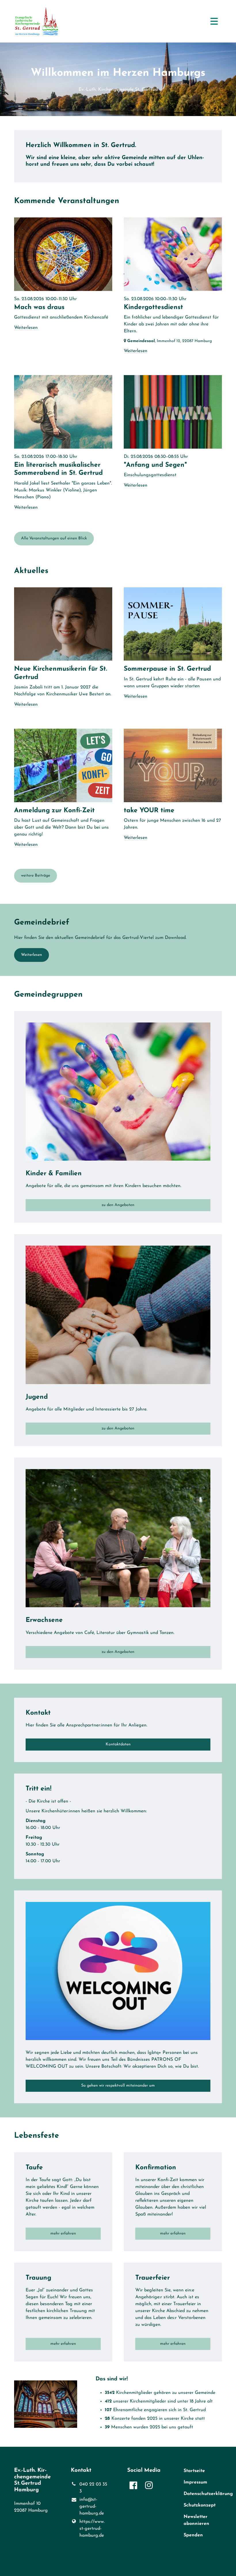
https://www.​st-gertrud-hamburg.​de (92, 2529)
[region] (118, 156)
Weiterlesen (32, 955)
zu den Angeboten (118, 1205)
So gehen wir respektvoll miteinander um (118, 2086)
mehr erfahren (63, 2234)
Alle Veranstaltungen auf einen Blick (54, 538)
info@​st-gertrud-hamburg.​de (92, 2506)
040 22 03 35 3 (93, 2488)
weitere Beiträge (36, 876)
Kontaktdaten (118, 1744)
